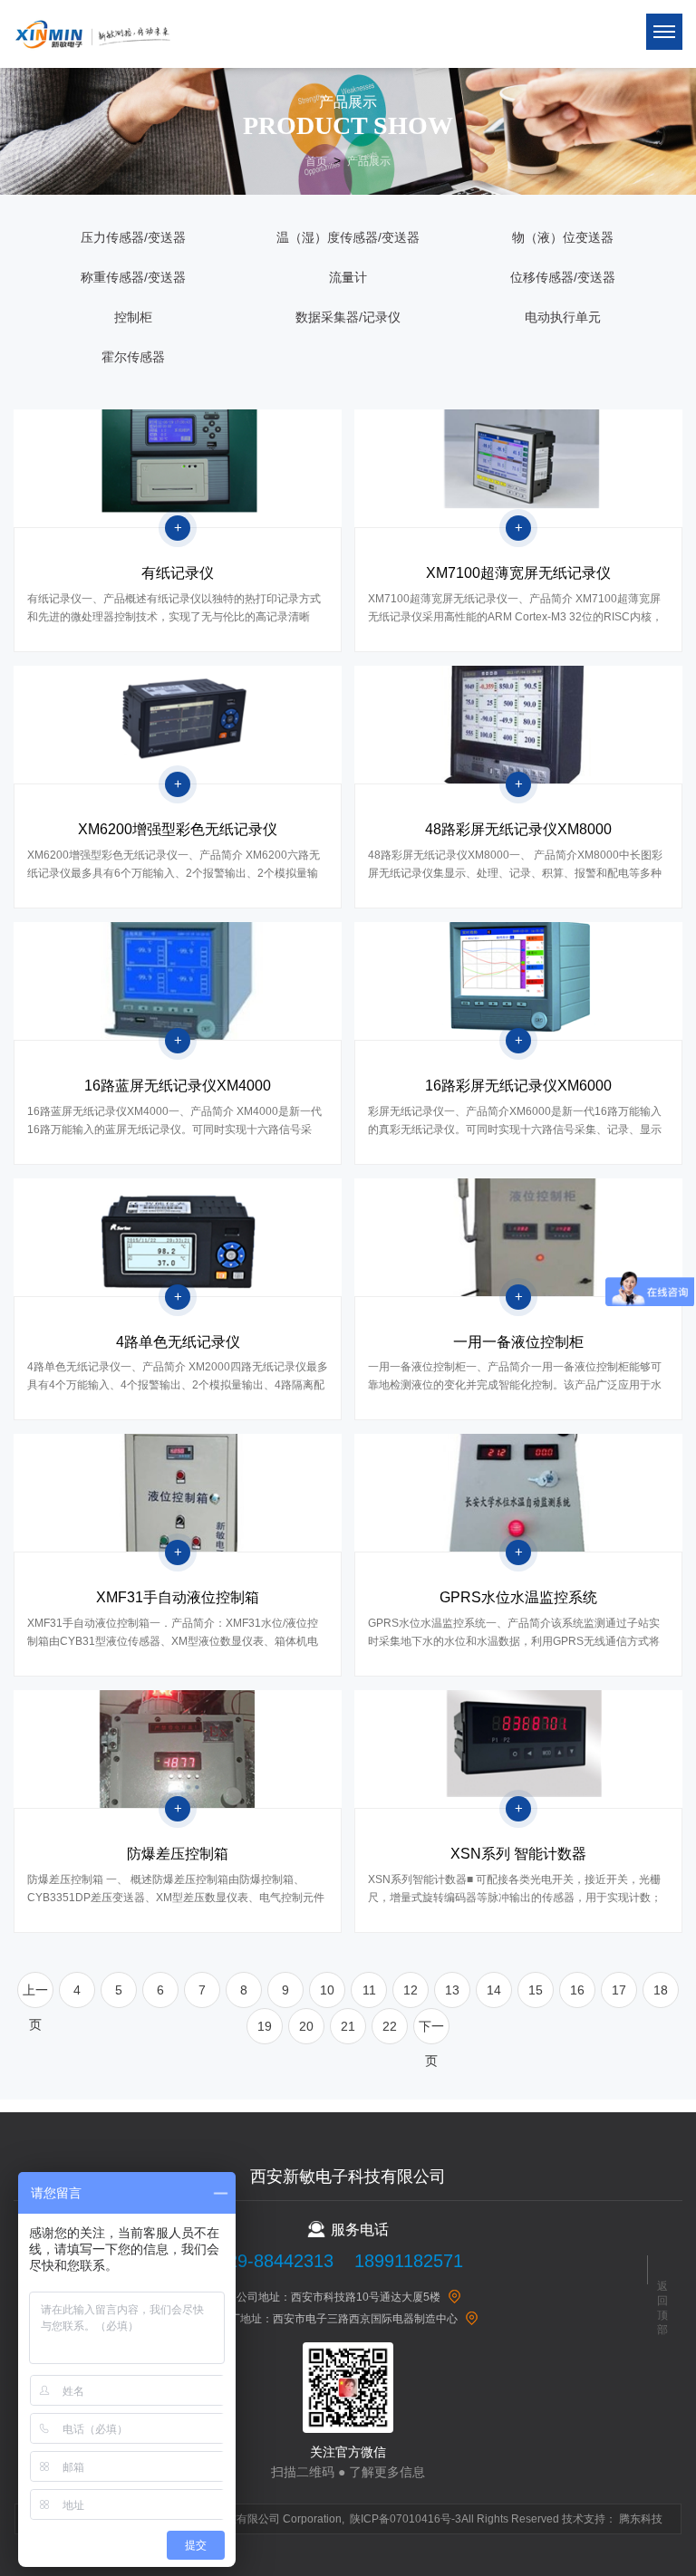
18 (661, 1990)
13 (452, 1990)
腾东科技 (641, 2519)
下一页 (431, 2032)
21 (348, 2026)
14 (494, 1990)
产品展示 (369, 161)
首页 (316, 161)
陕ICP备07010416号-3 (406, 2519)
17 (619, 1990)
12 (411, 1990)
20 (306, 2026)
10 (327, 1990)
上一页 (35, 1995)
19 (265, 2026)
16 (577, 1990)
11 (369, 1990)
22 (390, 2026)
